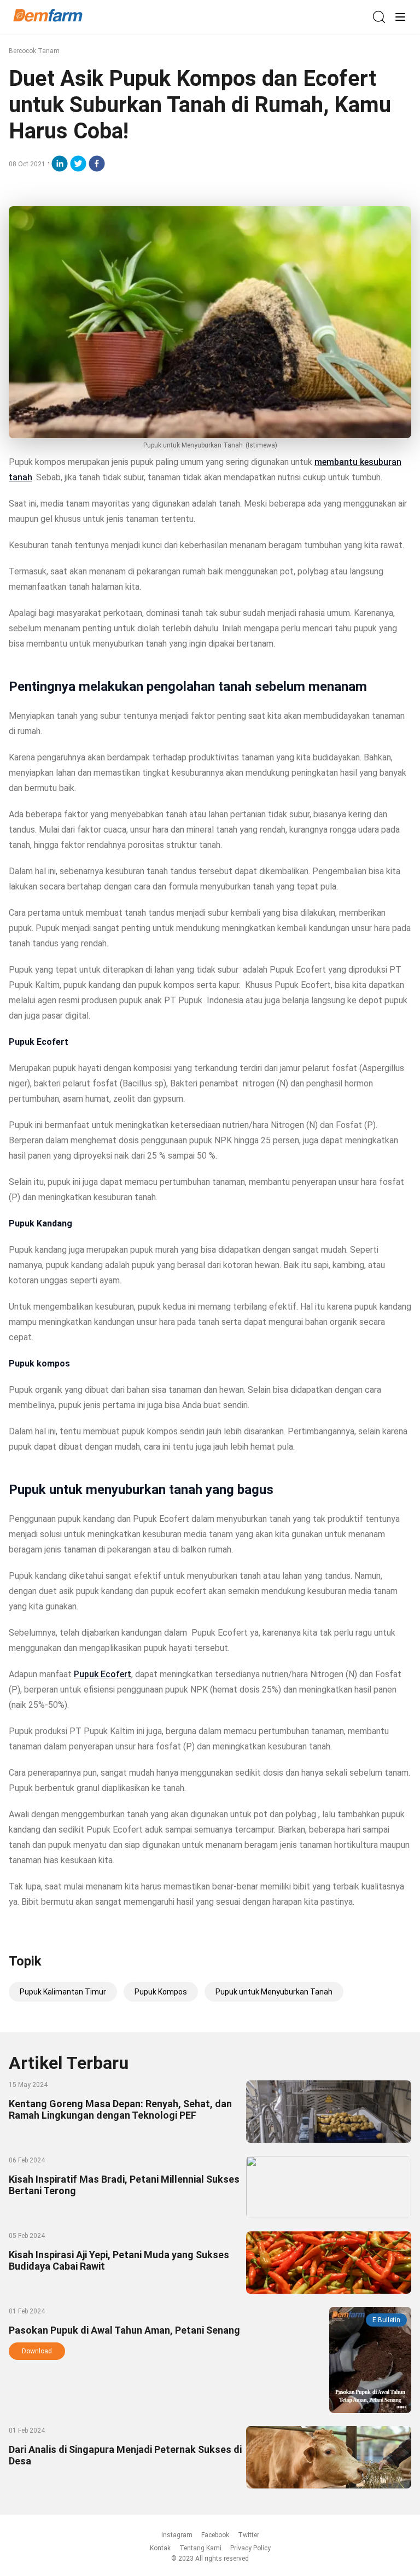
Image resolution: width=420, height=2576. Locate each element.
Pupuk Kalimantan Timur (63, 1992)
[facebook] (97, 164)
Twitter (249, 2535)
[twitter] (78, 164)
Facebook (215, 2535)
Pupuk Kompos (161, 1992)
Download (37, 2351)
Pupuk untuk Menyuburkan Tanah (274, 1992)
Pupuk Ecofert (103, 1674)
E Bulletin (386, 2320)
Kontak (160, 2548)
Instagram (177, 2535)
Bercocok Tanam (34, 51)
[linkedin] (60, 164)
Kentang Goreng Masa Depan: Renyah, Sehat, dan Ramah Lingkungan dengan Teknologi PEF (120, 2109)
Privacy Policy (250, 2548)
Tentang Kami (200, 2548)
